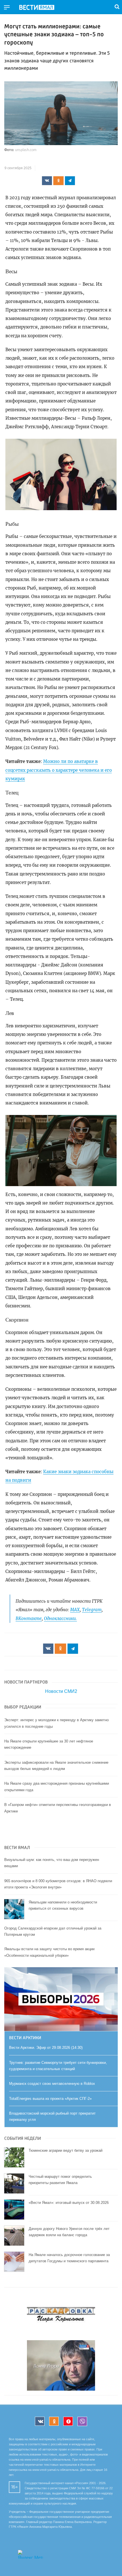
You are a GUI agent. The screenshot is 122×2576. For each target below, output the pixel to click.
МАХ (75, 1610)
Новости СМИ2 (61, 1691)
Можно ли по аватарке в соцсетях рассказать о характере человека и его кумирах (59, 770)
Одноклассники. (60, 1618)
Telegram (92, 1610)
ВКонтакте (29, 1618)
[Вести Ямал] (41, 8)
